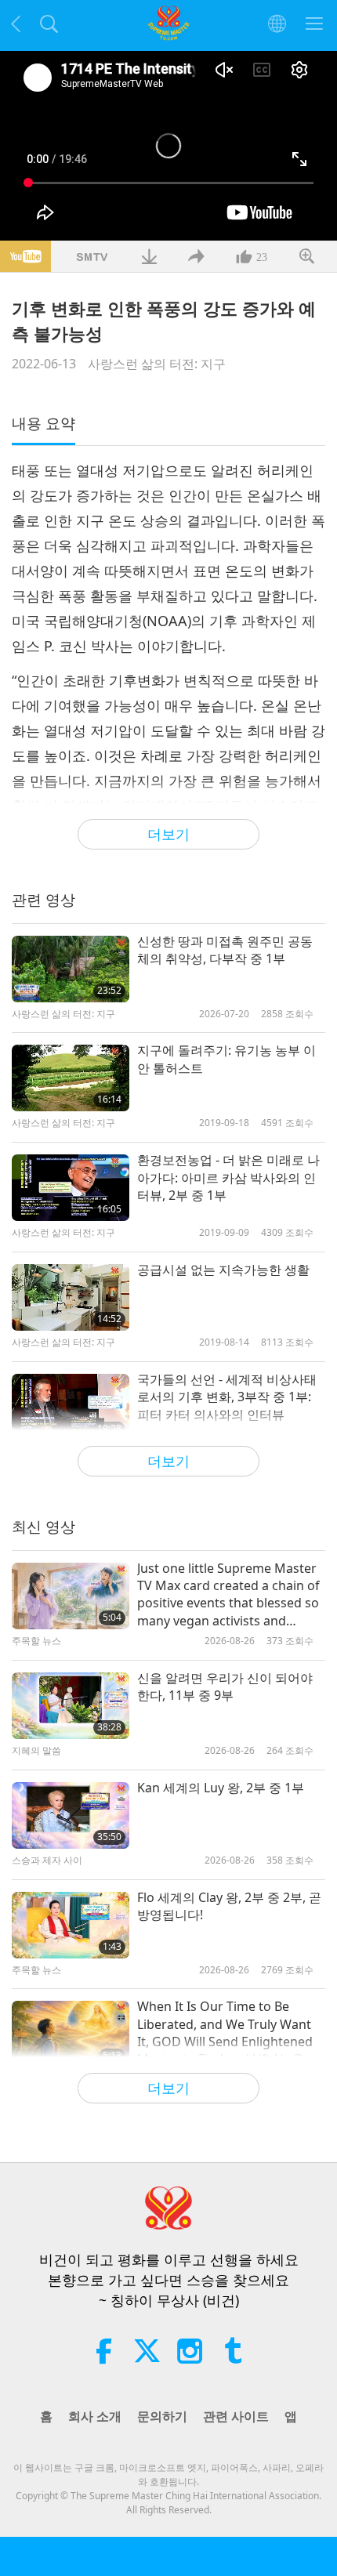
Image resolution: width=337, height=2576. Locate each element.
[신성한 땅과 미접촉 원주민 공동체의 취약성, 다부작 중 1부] (71, 969)
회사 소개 (95, 2416)
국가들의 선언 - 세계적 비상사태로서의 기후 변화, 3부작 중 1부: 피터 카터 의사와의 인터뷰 (227, 1397)
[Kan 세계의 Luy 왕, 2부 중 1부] (71, 1815)
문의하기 (162, 2416)
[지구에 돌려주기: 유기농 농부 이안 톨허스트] (71, 1078)
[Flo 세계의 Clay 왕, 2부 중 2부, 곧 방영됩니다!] (71, 1925)
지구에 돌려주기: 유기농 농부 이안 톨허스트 (226, 1059)
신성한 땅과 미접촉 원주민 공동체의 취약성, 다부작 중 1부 (225, 950)
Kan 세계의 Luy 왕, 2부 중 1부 (221, 1788)
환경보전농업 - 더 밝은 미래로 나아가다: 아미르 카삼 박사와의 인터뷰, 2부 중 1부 (228, 1177)
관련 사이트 (236, 2416)
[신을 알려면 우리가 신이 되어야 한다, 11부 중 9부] (71, 1706)
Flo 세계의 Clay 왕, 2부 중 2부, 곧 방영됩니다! (229, 1906)
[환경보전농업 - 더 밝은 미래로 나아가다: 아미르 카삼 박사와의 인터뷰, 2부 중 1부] (71, 1188)
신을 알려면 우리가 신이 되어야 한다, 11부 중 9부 (225, 1687)
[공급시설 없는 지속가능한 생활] (71, 1297)
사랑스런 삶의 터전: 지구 (157, 364)
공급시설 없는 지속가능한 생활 (223, 1270)
